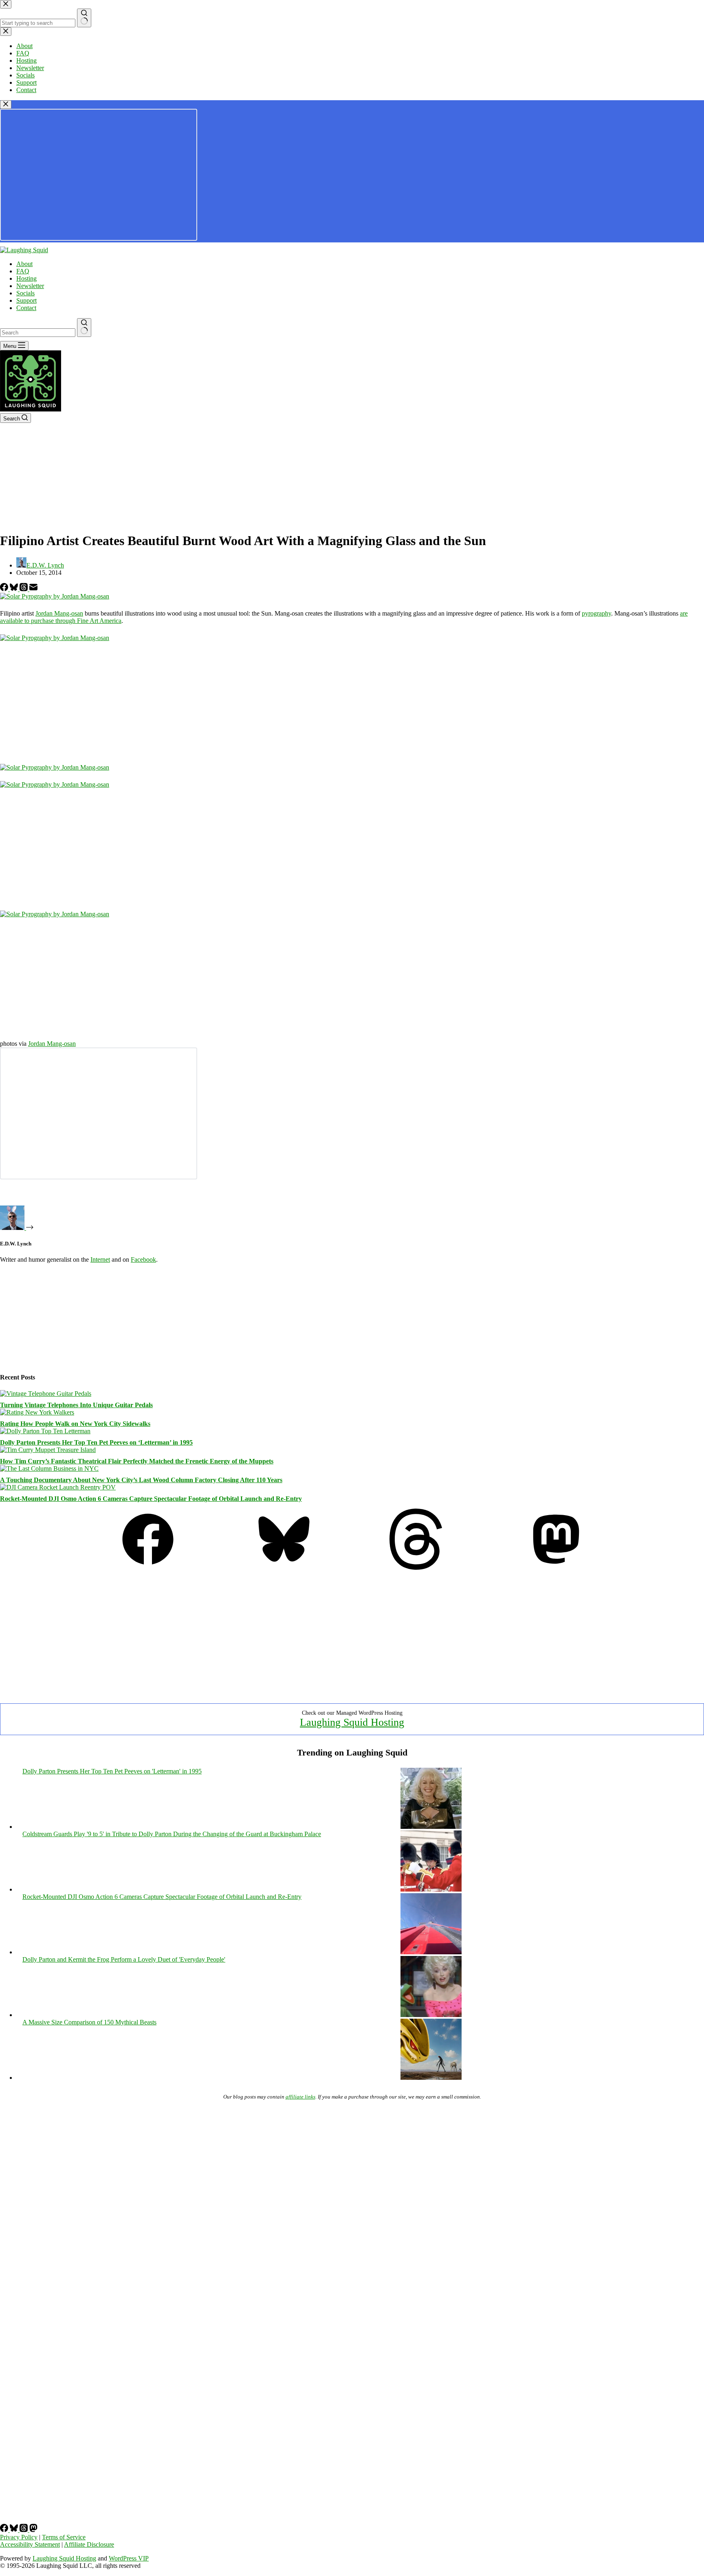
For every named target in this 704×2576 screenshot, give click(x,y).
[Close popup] (6, 104)
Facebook (143, 1259)
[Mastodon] (556, 1567)
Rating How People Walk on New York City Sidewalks (75, 1424)
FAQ (23, 271)
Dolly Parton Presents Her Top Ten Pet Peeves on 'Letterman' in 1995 (112, 1771)
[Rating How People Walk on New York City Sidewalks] (37, 1412)
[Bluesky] (15, 589)
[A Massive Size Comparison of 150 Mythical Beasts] (431, 2078)
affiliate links (300, 2097)
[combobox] (38, 333)
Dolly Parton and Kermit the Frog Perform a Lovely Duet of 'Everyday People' (124, 1959)
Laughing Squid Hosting (352, 1722)
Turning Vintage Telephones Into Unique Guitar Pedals (76, 1405)
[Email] (33, 589)
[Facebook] (5, 589)
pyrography (596, 613)
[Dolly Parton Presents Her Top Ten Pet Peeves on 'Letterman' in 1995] (431, 1827)
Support (26, 300)
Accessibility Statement (30, 2544)
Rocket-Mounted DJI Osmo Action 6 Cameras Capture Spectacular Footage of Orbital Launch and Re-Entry (151, 1499)
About (24, 264)
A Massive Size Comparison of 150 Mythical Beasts (89, 2022)
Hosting (26, 278)
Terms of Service (64, 2537)
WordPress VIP (129, 2558)
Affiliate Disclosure (89, 2544)
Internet (100, 1259)
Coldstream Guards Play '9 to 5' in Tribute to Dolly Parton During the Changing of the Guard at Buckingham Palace (172, 1834)
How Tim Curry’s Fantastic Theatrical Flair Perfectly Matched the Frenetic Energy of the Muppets (137, 1461)
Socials (25, 293)
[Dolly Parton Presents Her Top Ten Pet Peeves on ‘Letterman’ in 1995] (45, 1431)
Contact (26, 308)
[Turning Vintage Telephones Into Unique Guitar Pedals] (46, 1394)
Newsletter (30, 286)
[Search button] (84, 328)
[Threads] (24, 589)
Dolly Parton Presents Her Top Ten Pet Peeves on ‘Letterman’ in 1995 (96, 1442)
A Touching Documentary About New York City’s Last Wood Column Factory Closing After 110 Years (141, 1480)
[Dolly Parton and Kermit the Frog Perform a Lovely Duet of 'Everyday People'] (431, 2015)
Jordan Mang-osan (59, 613)
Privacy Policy (19, 2537)
